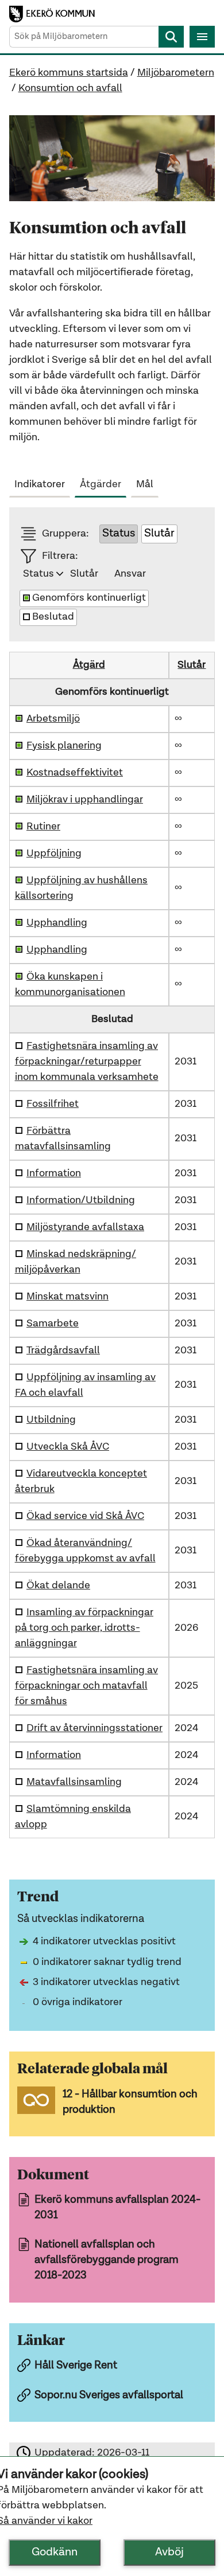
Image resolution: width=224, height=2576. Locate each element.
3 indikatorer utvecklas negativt (106, 1982)
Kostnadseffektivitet (75, 773)
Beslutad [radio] (53, 617)
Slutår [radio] (159, 534)
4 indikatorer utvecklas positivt (104, 1941)
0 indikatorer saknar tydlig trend (107, 1962)
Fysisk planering (64, 746)
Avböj (169, 2552)
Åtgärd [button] (89, 665)
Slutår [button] (192, 665)
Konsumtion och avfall (70, 88)
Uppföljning (54, 854)
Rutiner (43, 827)
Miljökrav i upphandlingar (85, 800)
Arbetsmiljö (53, 719)
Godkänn (55, 2552)
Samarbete (53, 1324)
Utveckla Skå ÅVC (68, 1447)
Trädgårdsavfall (63, 1350)
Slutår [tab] (84, 574)
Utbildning (51, 1420)
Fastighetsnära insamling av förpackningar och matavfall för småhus (86, 1686)
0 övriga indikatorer (78, 2002)
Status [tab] (38, 574)
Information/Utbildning (81, 1200)
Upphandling (57, 923)
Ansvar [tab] (130, 574)
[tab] (42, 482)
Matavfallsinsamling (74, 1782)
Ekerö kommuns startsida (69, 73)
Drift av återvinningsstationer (94, 1728)
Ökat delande (58, 1585)
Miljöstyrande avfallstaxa (85, 1227)
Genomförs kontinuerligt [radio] (89, 598)
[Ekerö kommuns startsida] (55, 14)
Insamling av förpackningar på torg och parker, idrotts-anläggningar (84, 1628)
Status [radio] (119, 534)
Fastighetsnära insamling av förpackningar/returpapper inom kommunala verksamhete (87, 1062)
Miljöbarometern (176, 73)
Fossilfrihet (53, 1104)
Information (54, 1173)
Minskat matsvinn (67, 1297)
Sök (171, 37)
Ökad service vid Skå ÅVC (85, 1516)
